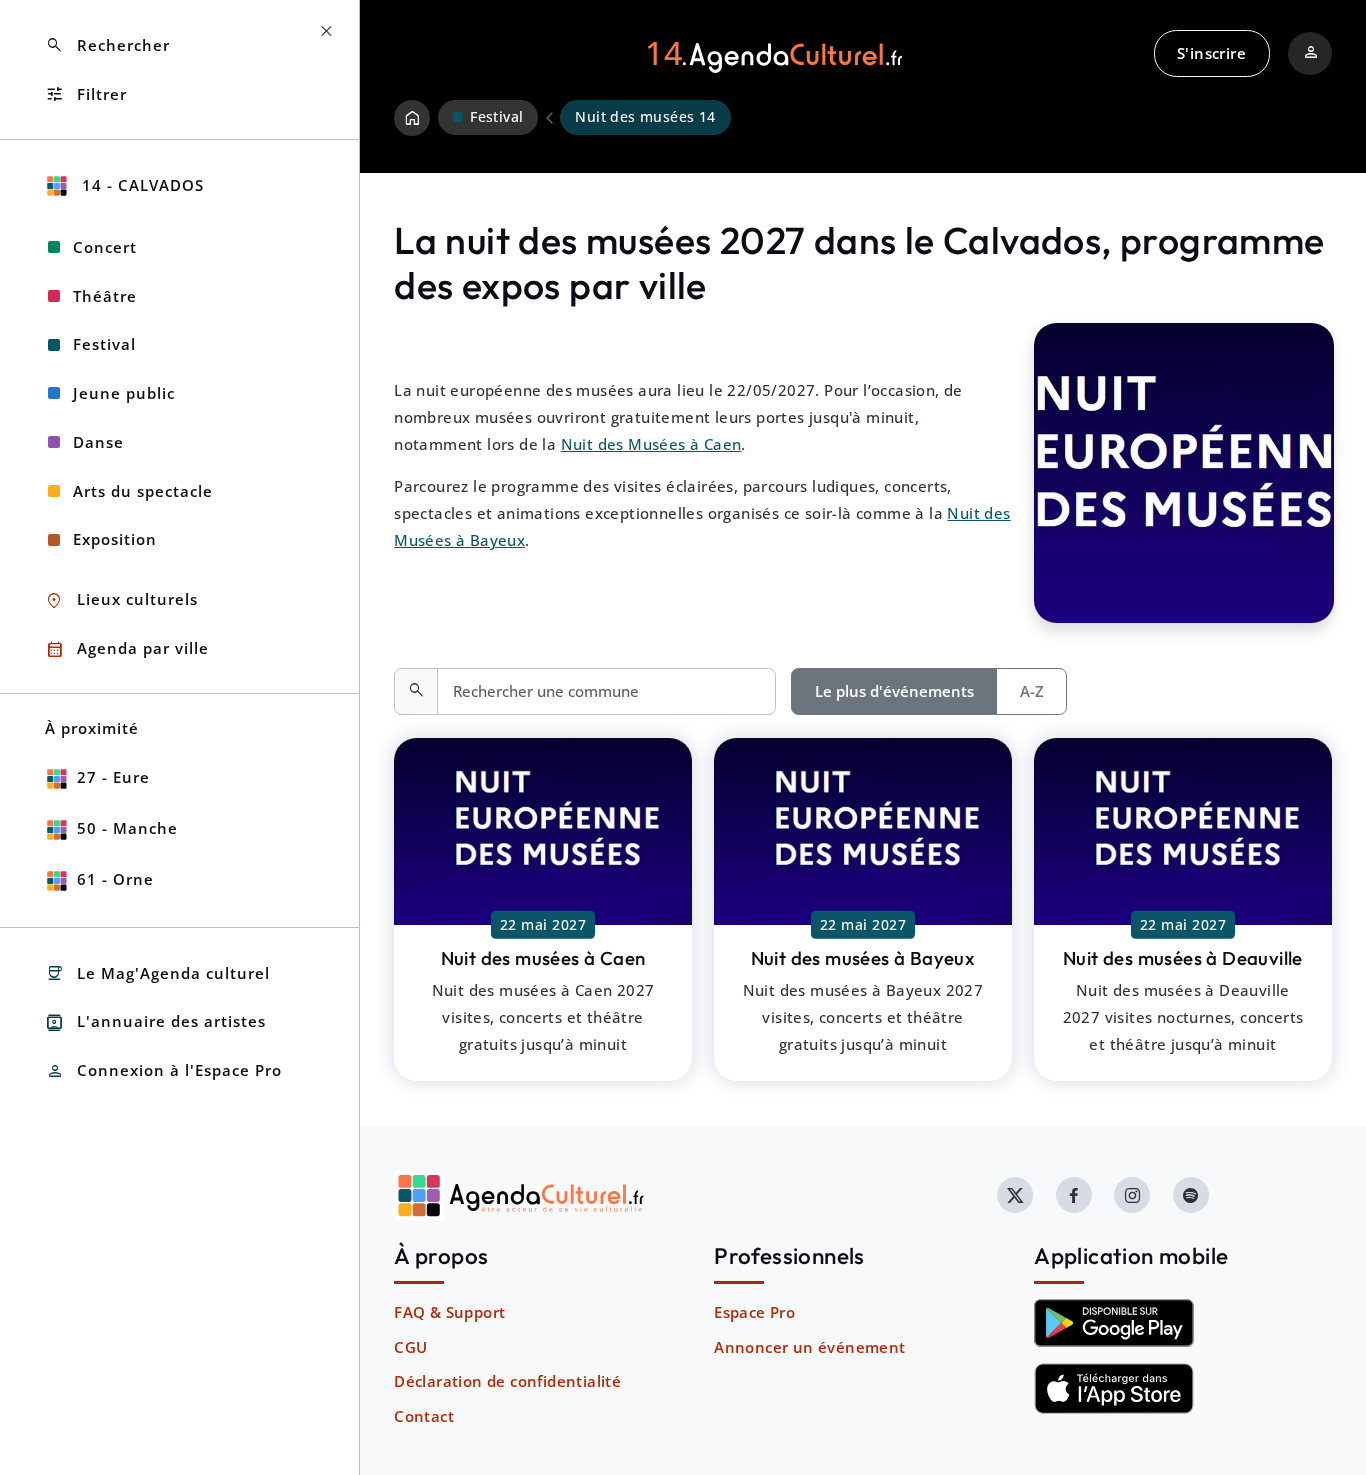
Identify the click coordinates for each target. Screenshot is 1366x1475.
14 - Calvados (140, 185)
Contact (424, 1416)
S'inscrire (1211, 53)
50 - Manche (127, 828)
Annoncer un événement (809, 1347)
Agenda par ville (127, 649)
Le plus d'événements (894, 691)
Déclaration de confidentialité (507, 1381)
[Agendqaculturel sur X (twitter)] (1015, 1195)
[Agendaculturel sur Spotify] (1191, 1195)
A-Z (1032, 691)
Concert (105, 247)
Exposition (115, 539)
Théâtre (105, 296)
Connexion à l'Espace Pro (163, 1071)
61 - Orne (115, 879)
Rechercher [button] (107, 45)
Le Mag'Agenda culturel (157, 973)
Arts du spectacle (143, 491)
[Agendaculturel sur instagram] (1132, 1195)
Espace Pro (754, 1312)
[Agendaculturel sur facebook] (1074, 1195)
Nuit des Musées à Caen (651, 444)
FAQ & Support (449, 1312)
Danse (98, 442)
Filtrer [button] (86, 94)
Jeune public (124, 393)
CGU (410, 1347)
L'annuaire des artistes (155, 1022)
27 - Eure (113, 777)
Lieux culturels (121, 600)
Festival (104, 344)
